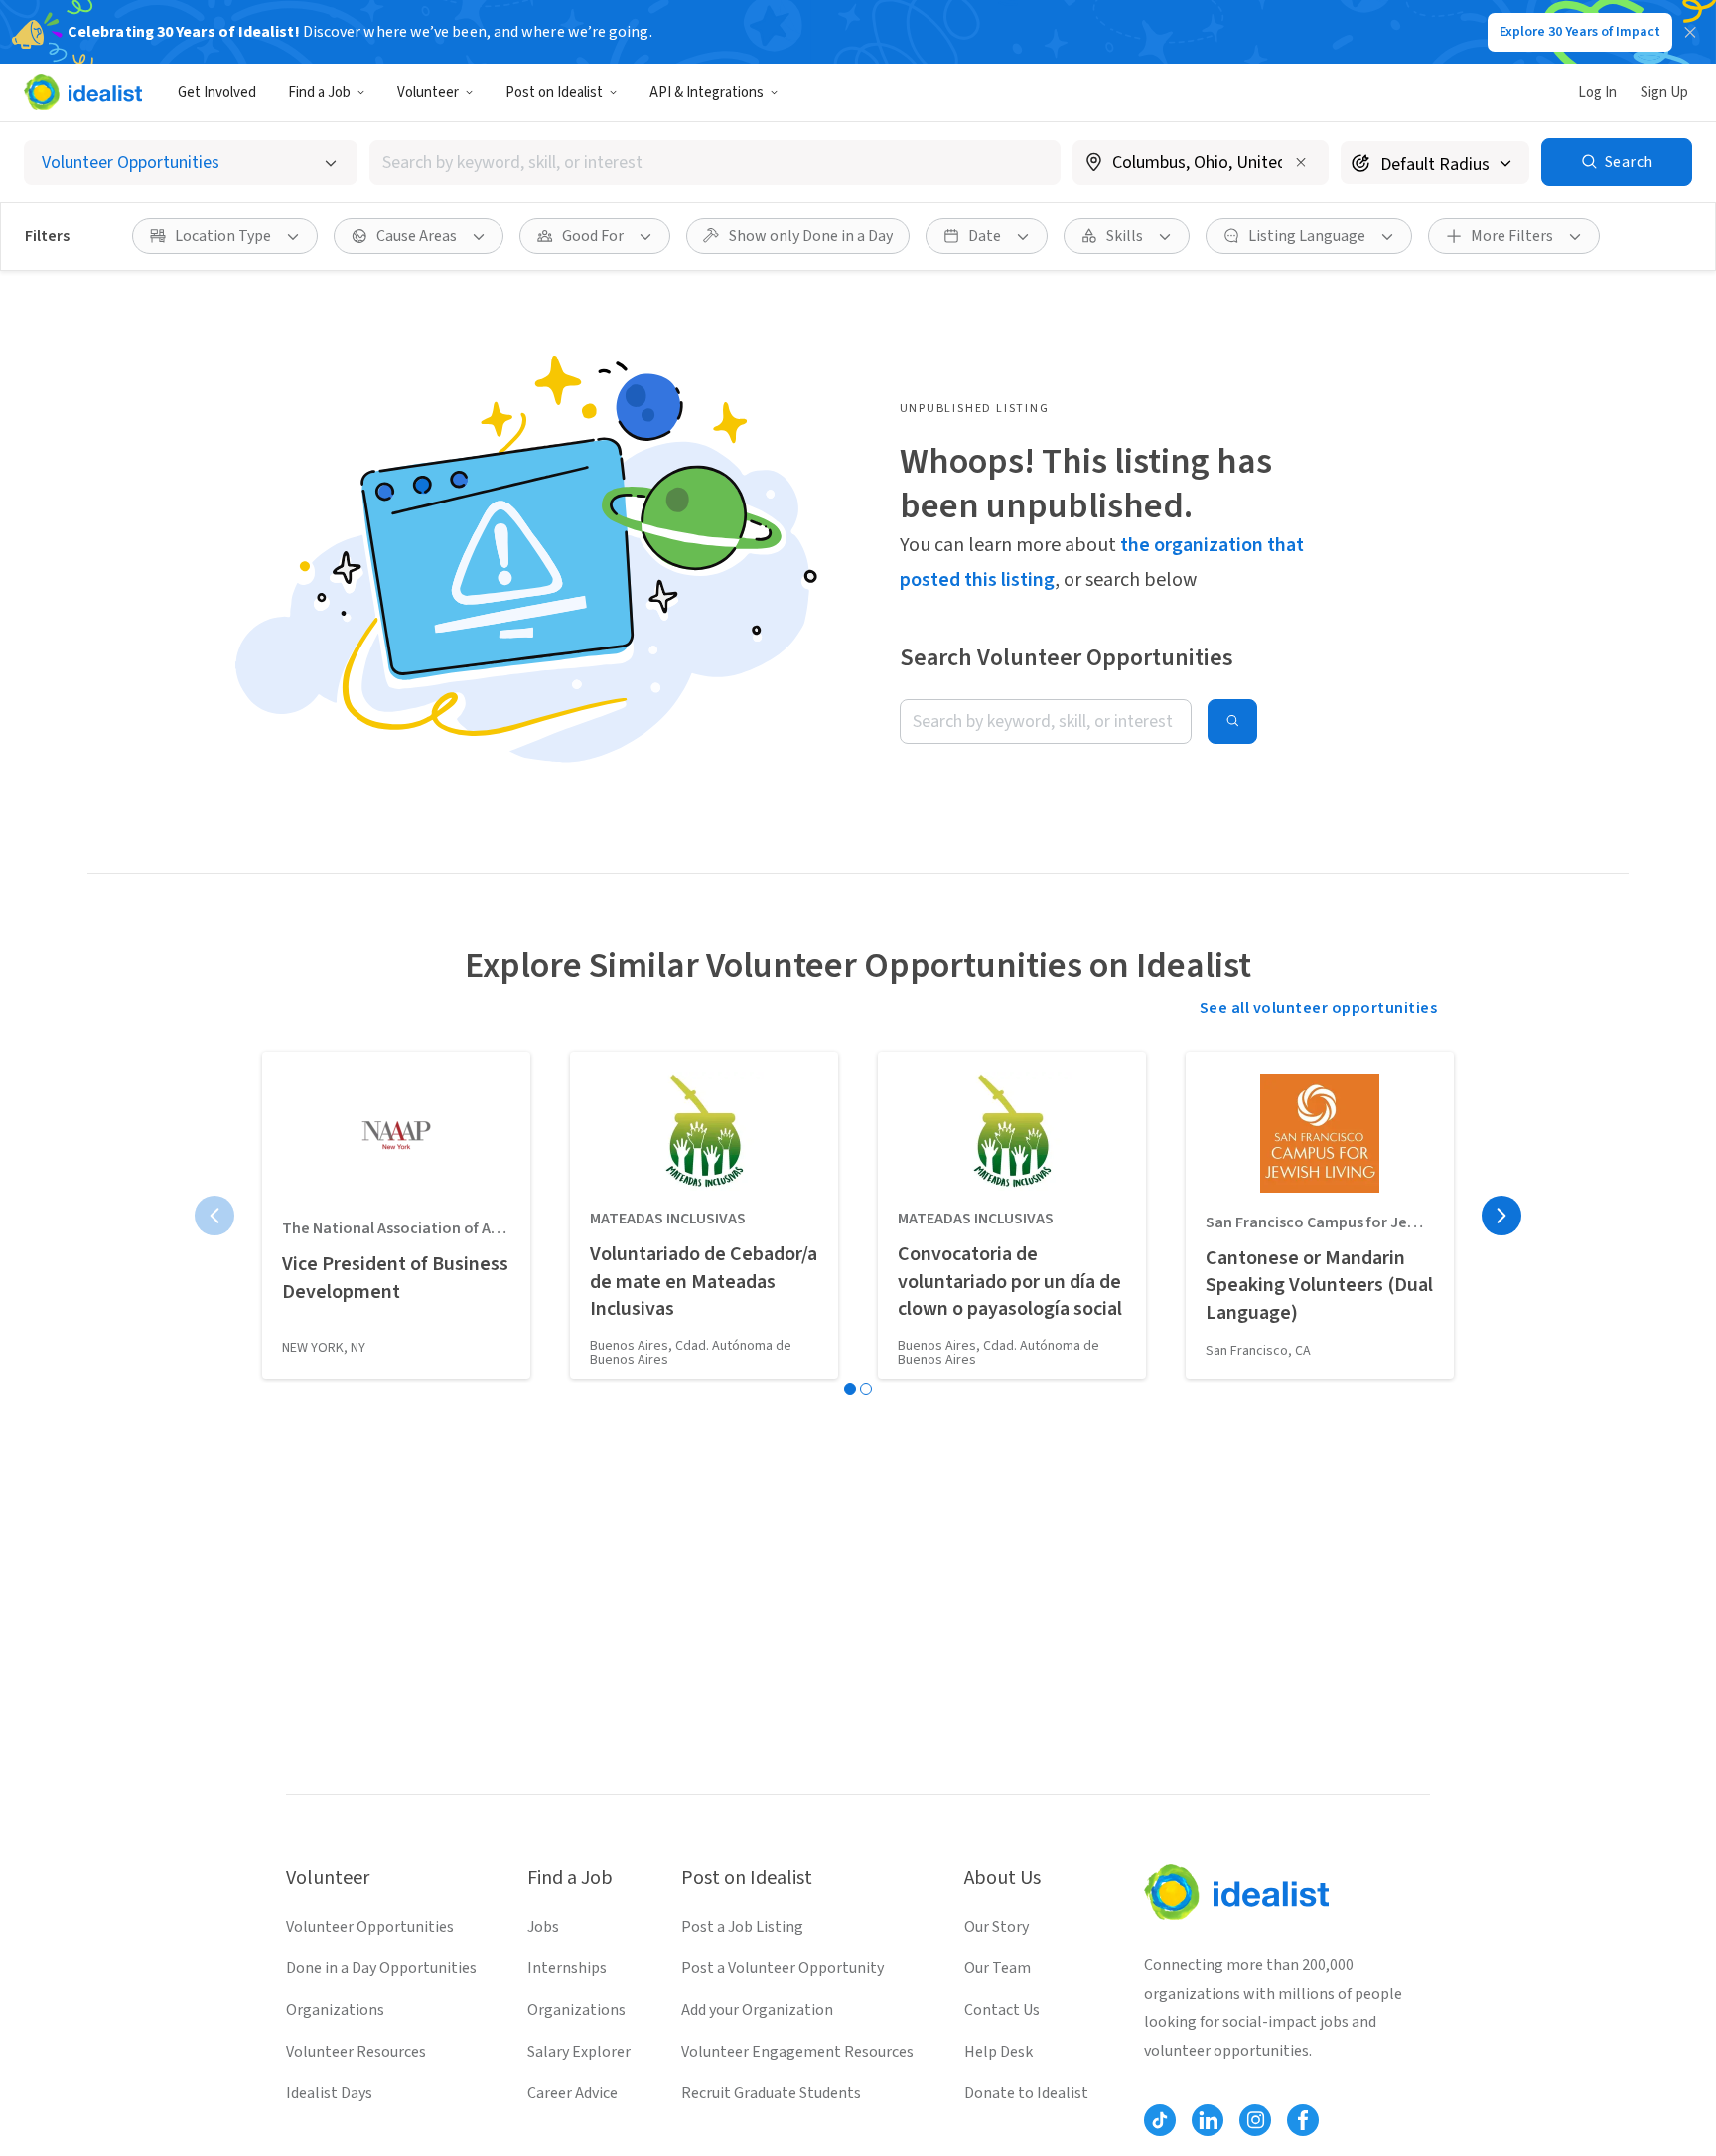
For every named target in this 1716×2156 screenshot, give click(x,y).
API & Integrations (707, 93)
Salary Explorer (579, 2052)
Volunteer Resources (356, 2052)
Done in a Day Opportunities (381, 1968)
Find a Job (319, 93)
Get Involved (217, 93)
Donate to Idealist (1026, 2093)
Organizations (335, 2010)
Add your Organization (757, 2010)
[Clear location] (1301, 162)
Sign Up (1664, 93)
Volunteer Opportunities (370, 1927)
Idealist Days (329, 2093)
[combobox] (715, 162)
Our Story (997, 1927)
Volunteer (428, 93)
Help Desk (999, 2052)
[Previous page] (214, 1216)
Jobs (543, 1927)
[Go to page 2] (866, 1389)
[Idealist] (83, 92)
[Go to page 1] (850, 1389)
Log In (1597, 93)
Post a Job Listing (742, 1927)
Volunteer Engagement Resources (797, 2052)
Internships (567, 1968)
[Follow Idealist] (1160, 2120)
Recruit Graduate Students (771, 2093)
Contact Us (1002, 2010)
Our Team (998, 1968)
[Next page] (1501, 1216)
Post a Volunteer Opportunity (783, 1968)
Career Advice (572, 2093)
